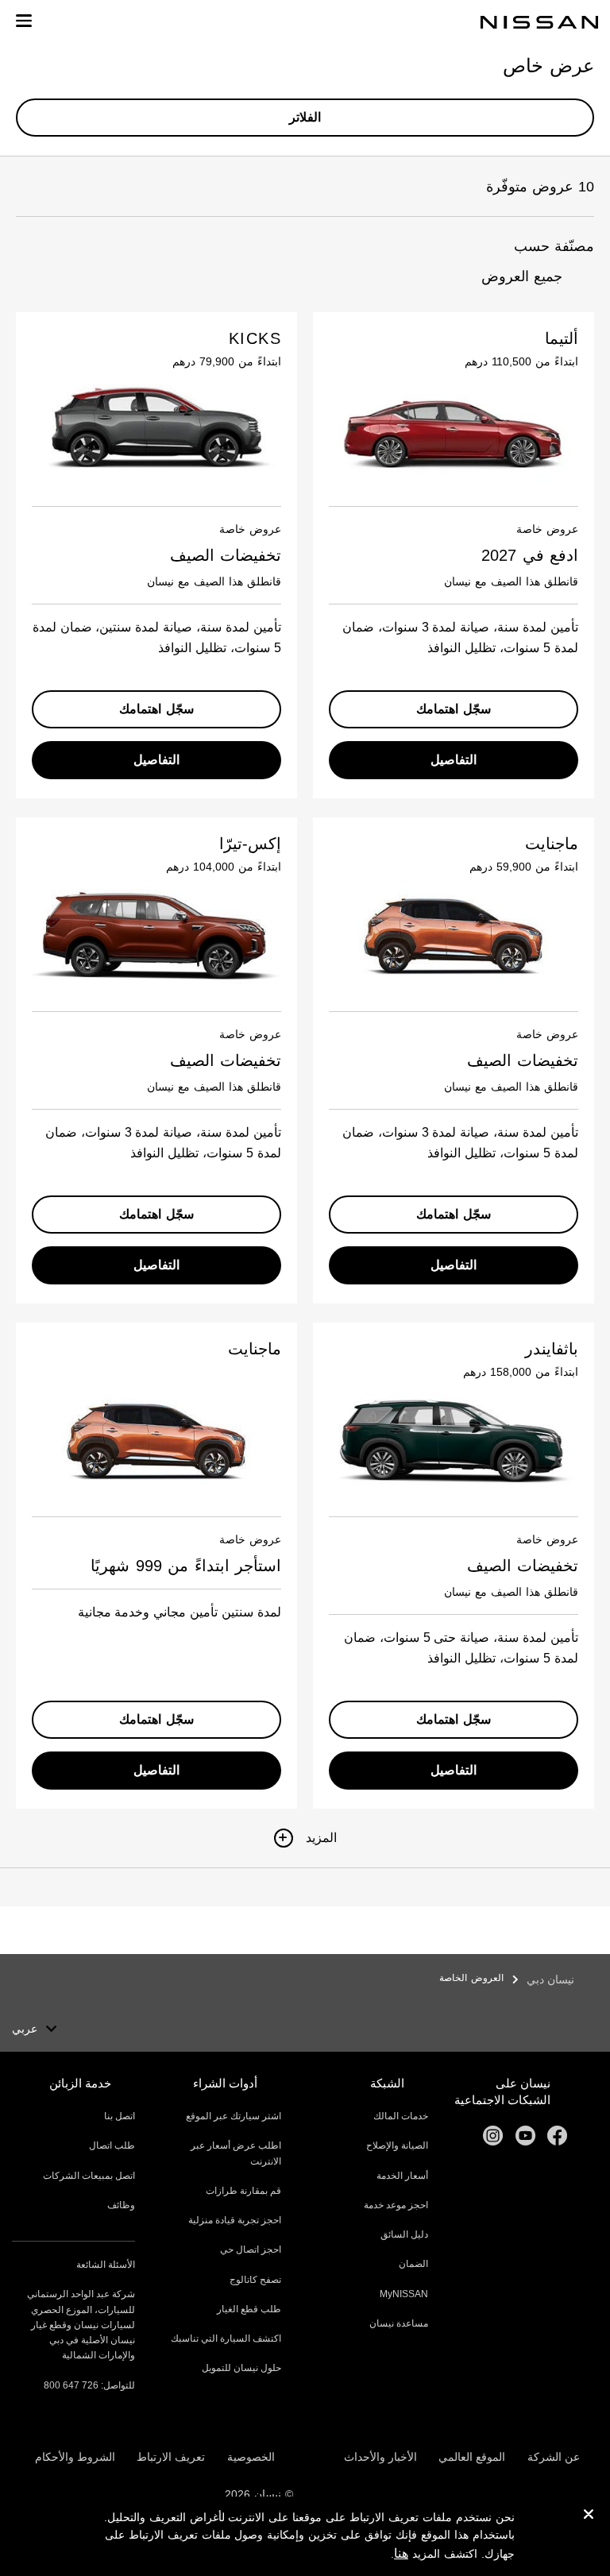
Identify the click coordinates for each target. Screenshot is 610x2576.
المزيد (321, 1838)
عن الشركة (554, 2457)
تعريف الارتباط (171, 2457)
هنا (401, 2553)
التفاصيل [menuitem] (454, 760)
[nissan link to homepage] (539, 22)
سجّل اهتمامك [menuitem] (454, 709)
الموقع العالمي (472, 2457)
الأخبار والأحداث (380, 2457)
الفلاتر (305, 117)
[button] (24, 21)
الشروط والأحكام (75, 2457)
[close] (589, 2516)
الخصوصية (251, 2457)
